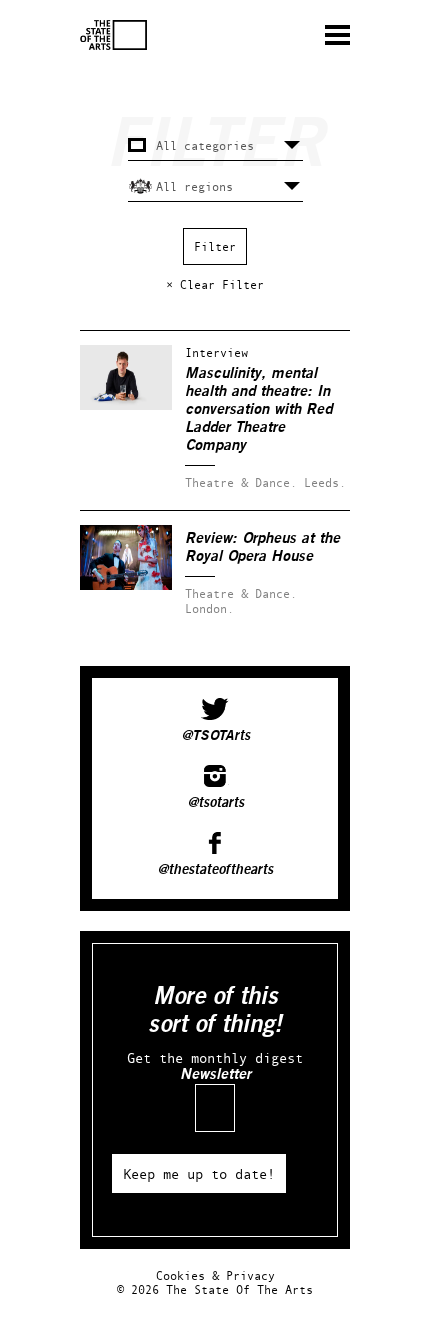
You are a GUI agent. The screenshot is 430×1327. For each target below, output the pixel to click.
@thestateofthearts (215, 870)
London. (209, 608)
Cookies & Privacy (215, 1275)
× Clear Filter (215, 284)
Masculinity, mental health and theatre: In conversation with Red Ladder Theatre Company (258, 409)
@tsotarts (215, 803)
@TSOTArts (215, 736)
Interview (216, 352)
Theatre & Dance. (241, 482)
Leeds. (325, 482)
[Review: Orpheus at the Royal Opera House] (126, 585)
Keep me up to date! (199, 1173)
